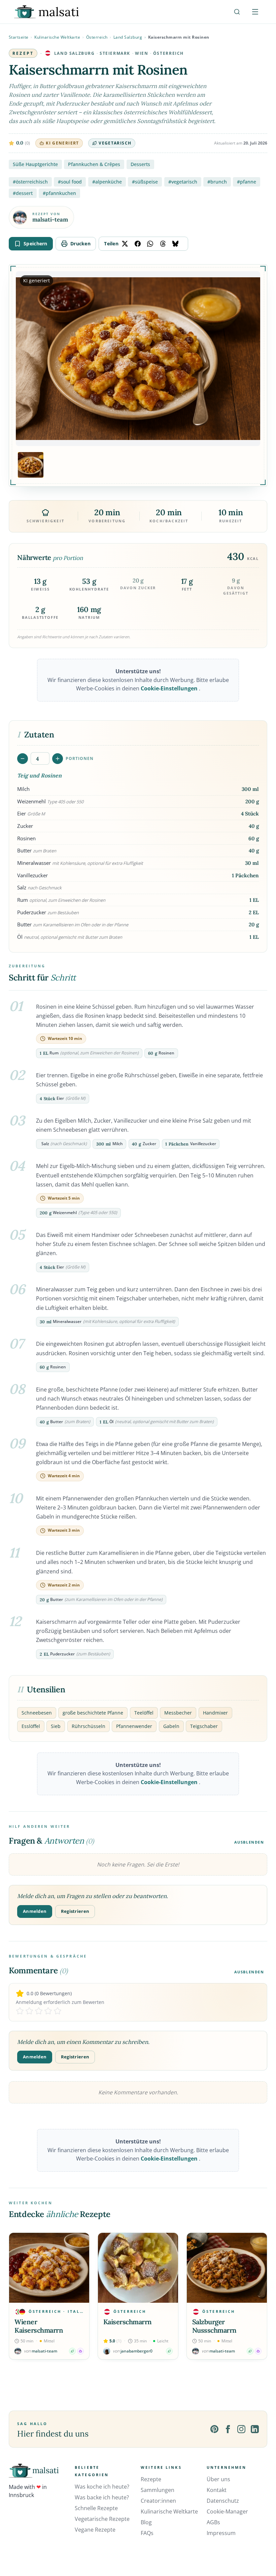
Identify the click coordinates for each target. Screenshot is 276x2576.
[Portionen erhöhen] (58, 759)
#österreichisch (30, 182)
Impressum (221, 2533)
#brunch (217, 182)
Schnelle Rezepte (96, 2508)
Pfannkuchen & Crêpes (94, 164)
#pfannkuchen (59, 193)
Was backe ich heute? (102, 2497)
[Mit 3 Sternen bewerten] (39, 2011)
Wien (142, 53)
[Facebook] (228, 2429)
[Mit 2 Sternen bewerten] (29, 2011)
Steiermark (115, 53)
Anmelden (35, 1911)
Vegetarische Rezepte (102, 2519)
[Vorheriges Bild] (27, 359)
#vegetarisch (183, 182)
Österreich (97, 37)
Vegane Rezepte (95, 2530)
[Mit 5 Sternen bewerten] (58, 2011)
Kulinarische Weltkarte (57, 37)
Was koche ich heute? (102, 2487)
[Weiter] (261, 2296)
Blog (146, 2522)
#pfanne (247, 182)
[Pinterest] (214, 2429)
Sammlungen (158, 2490)
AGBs (213, 2522)
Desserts (140, 164)
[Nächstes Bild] (249, 359)
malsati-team (50, 220)
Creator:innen (158, 2501)
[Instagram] (241, 2429)
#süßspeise (145, 182)
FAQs (147, 2533)
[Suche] (237, 12)
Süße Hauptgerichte (35, 164)
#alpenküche (107, 182)
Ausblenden (249, 1842)
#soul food (70, 182)
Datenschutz (223, 2501)
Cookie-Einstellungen (170, 688)
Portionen (80, 758)
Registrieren (75, 1911)
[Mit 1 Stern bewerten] (20, 2011)
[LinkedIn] (255, 2429)
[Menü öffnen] (255, 12)
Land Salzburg (128, 37)
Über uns (218, 2479)
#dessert (23, 193)
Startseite (19, 37)
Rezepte (151, 2479)
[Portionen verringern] (23, 759)
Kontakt (217, 2490)
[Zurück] (15, 2296)
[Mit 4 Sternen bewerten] (48, 2011)
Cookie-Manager (227, 2511)
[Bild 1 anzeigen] (31, 465)
